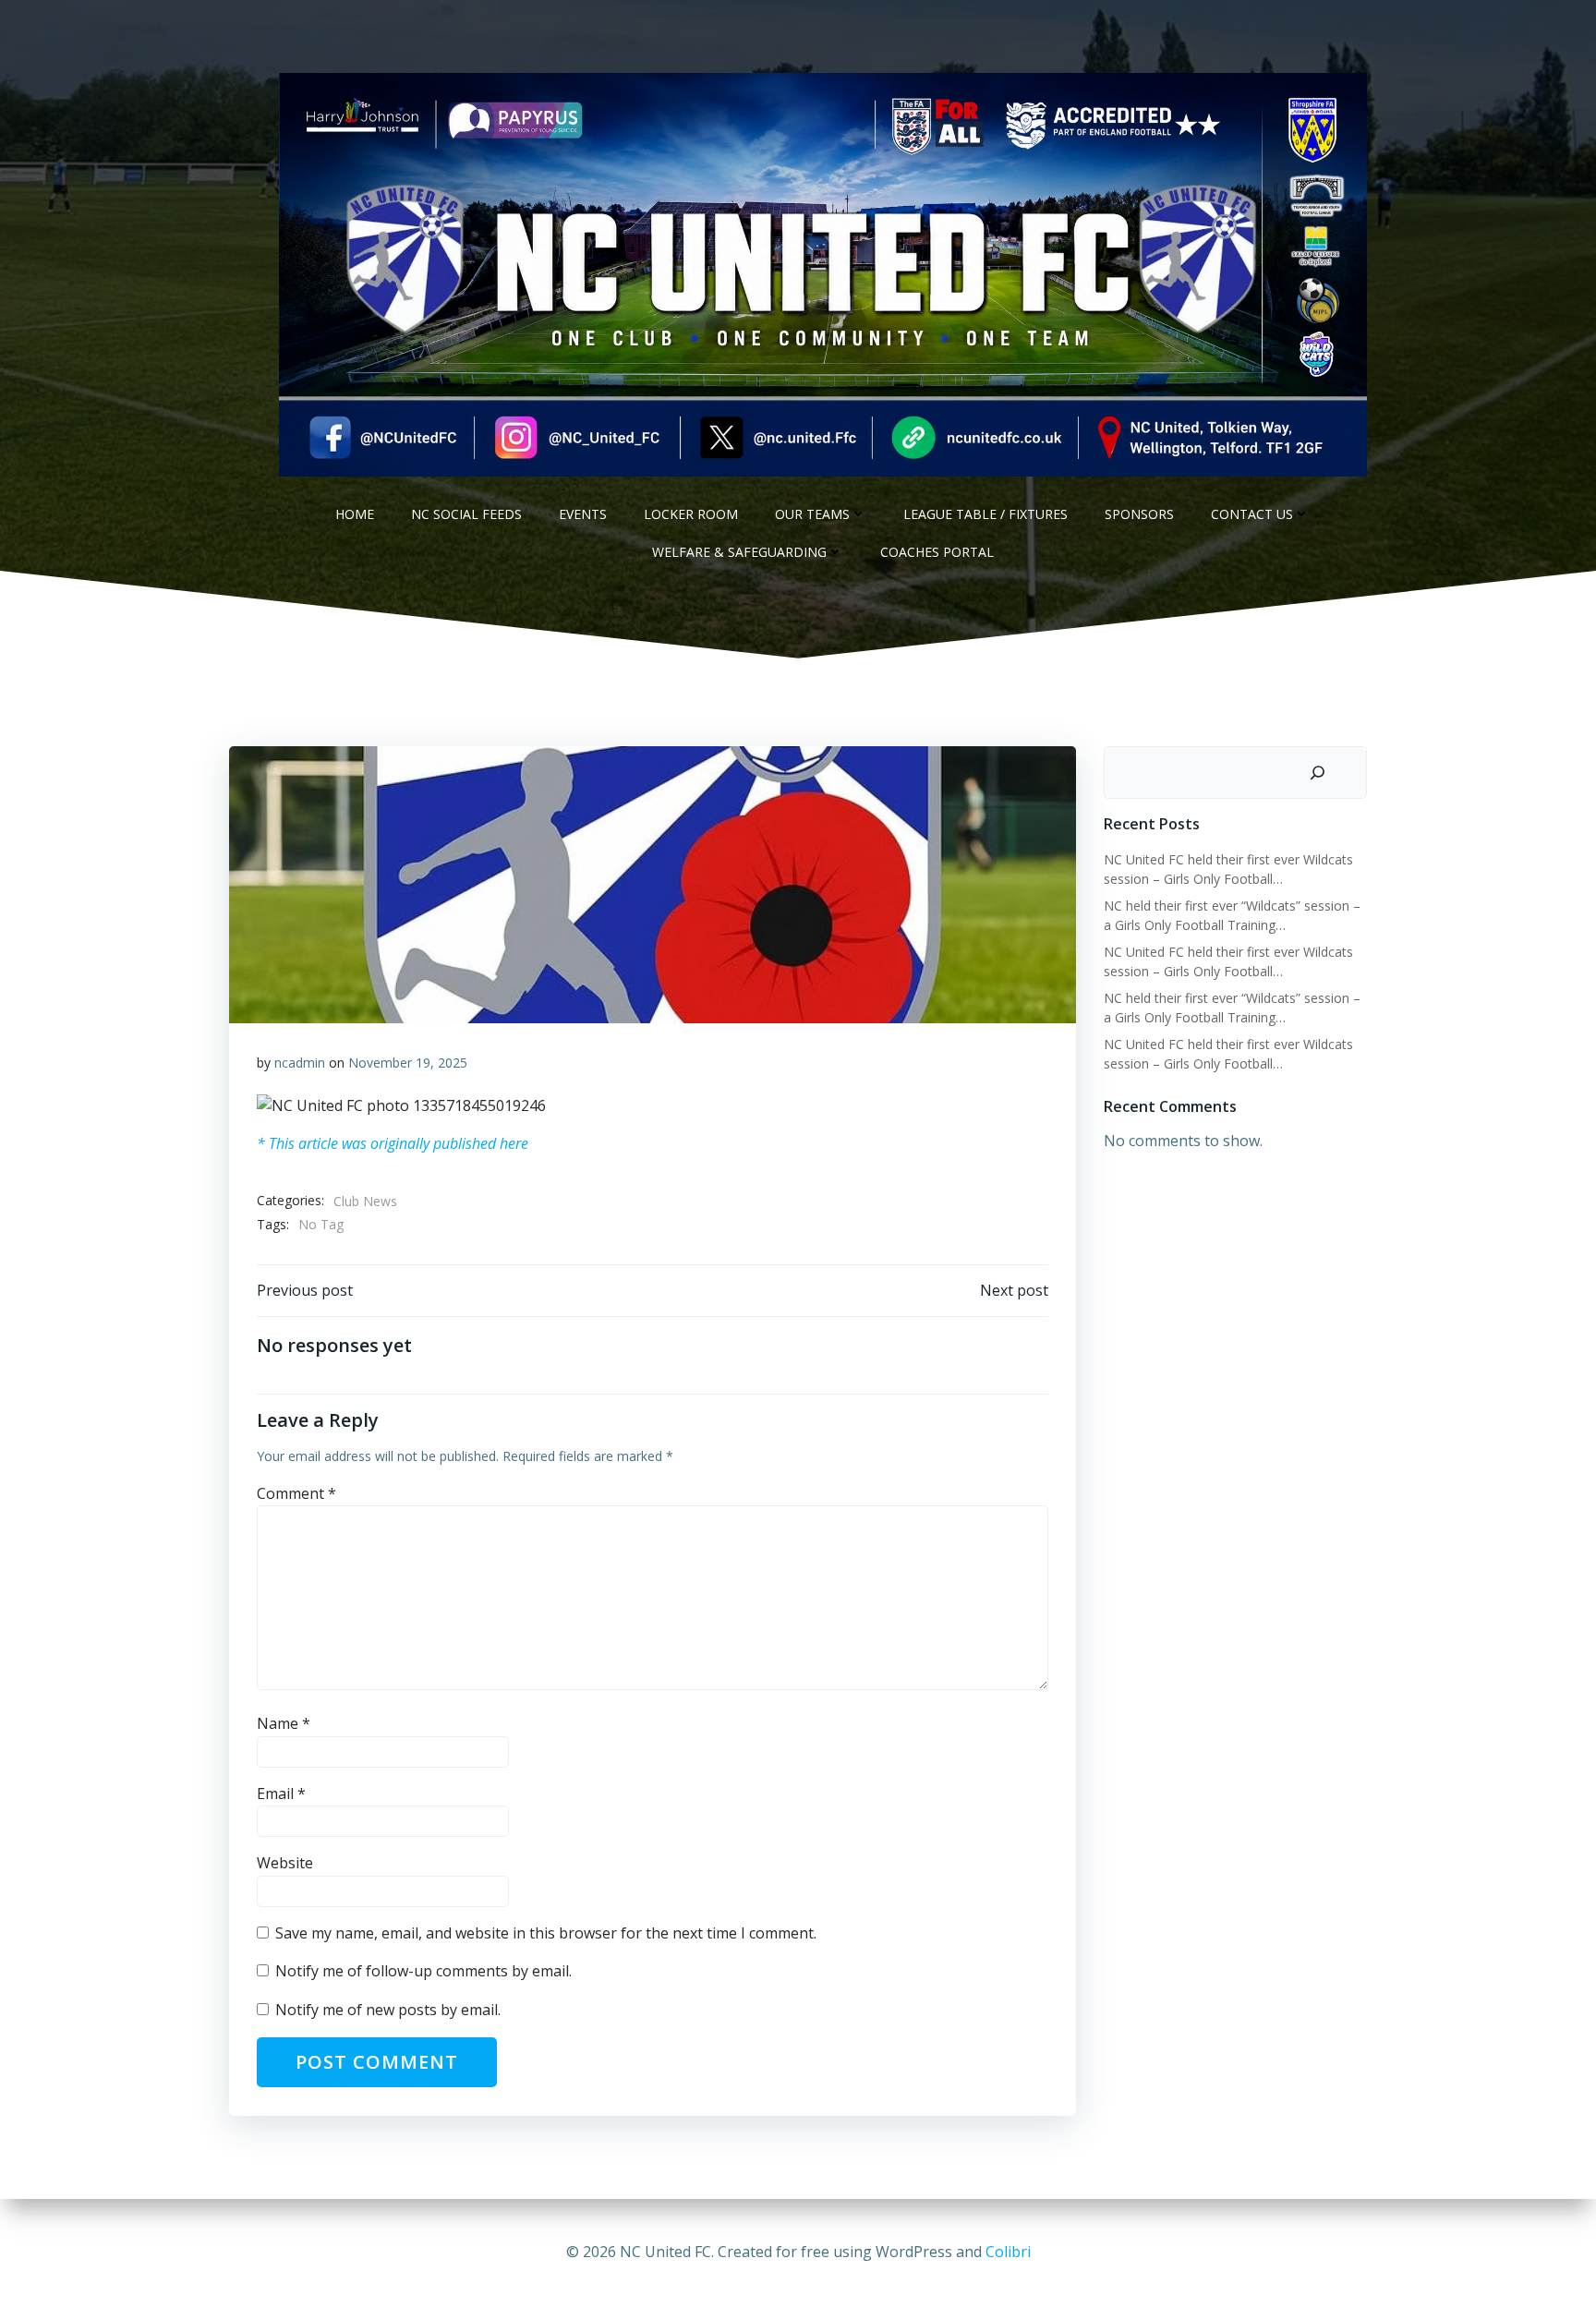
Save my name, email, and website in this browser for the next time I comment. (546, 1933)
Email (281, 1794)
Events (583, 514)
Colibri (1008, 2252)
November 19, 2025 (408, 1063)
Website (285, 1863)
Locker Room (691, 514)
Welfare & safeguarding (739, 552)
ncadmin (300, 1063)
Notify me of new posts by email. (388, 2010)
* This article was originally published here (393, 1143)
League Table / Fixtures (985, 514)
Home (355, 514)
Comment (296, 1493)
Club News (365, 1201)
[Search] (1318, 773)
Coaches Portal (937, 552)
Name (284, 1723)
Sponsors (1139, 514)
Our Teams (812, 514)
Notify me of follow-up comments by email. (423, 1971)
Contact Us (1252, 514)
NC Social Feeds (466, 514)
